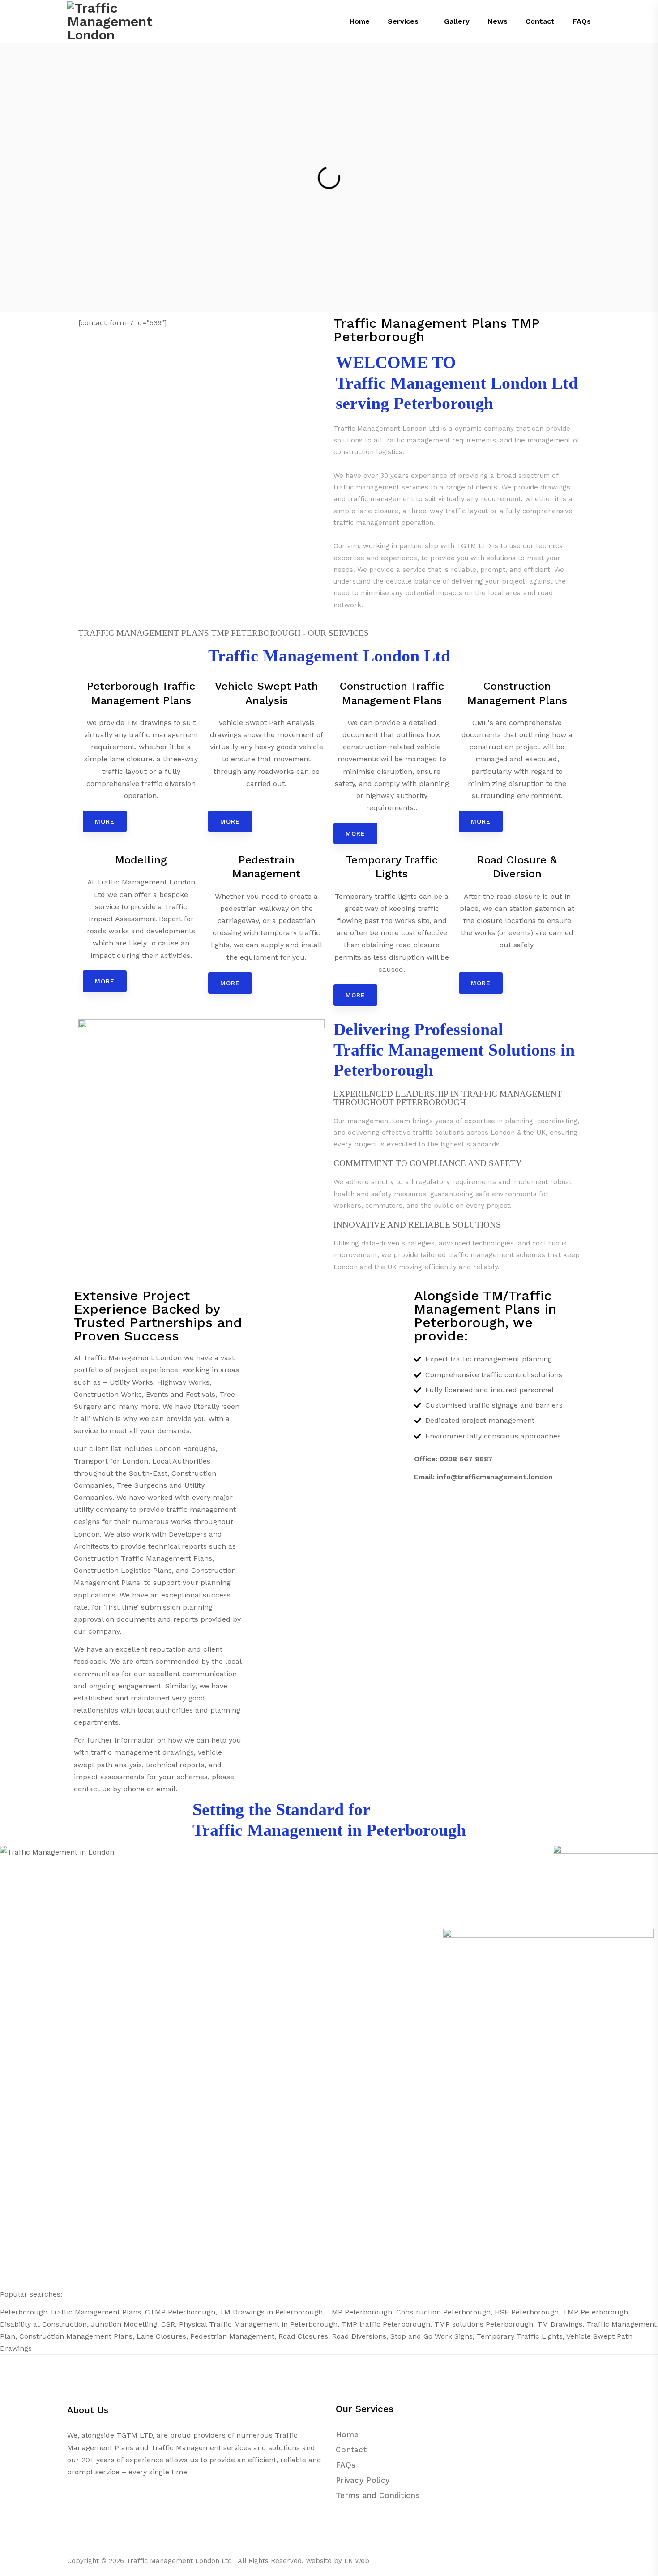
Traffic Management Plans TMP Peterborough (436, 330)
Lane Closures (161, 2336)
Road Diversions (359, 2336)
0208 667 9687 (466, 1459)
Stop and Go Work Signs (432, 2336)
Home (347, 2434)
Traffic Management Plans (95, 2312)
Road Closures (303, 2336)
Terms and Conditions (378, 2495)
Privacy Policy (363, 2480)
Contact (351, 2450)
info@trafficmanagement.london (495, 1477)
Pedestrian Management (232, 2336)
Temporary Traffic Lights (520, 2336)
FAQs (346, 2465)
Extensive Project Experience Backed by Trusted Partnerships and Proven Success (158, 1316)
